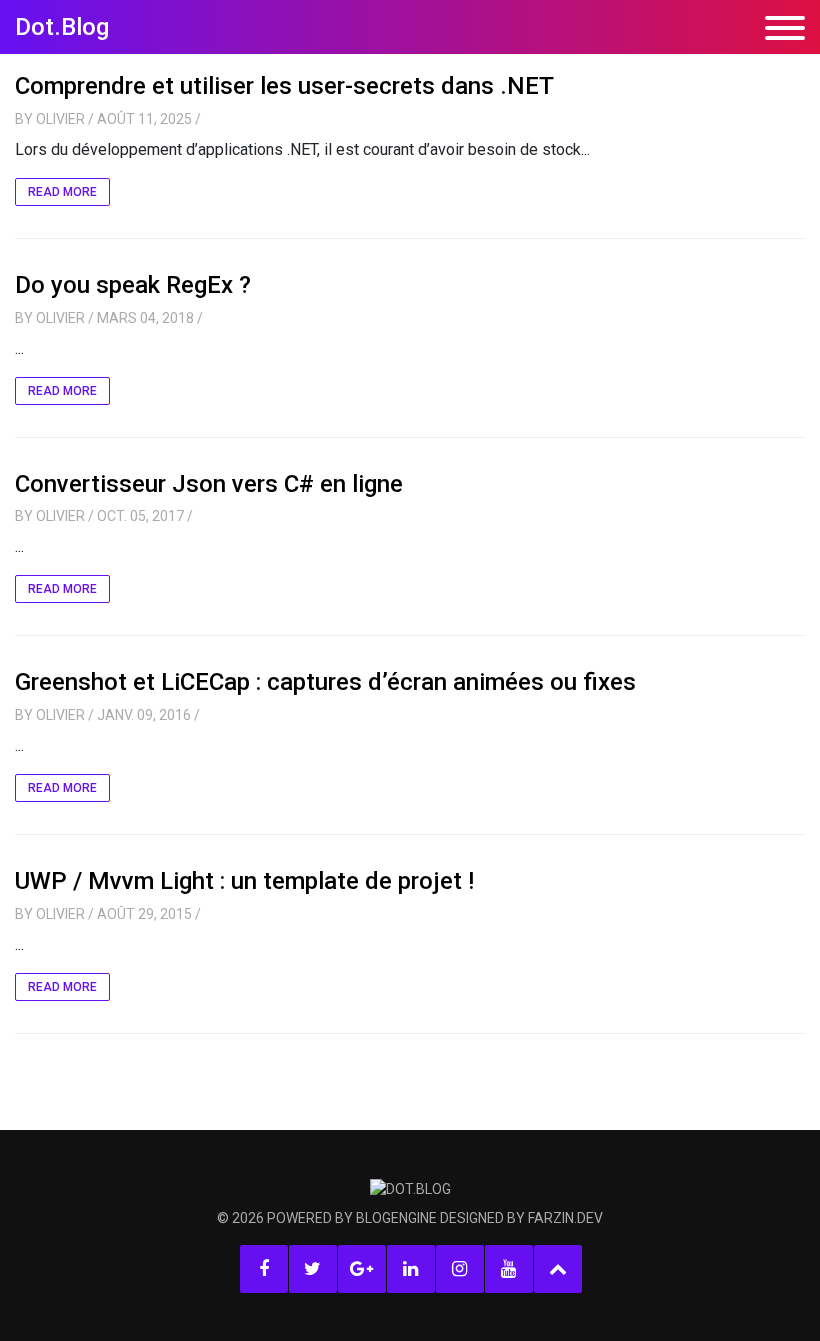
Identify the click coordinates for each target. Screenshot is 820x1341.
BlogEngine (396, 1218)
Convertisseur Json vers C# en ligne (209, 484)
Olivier (60, 119)
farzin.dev (565, 1218)
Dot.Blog (62, 27)
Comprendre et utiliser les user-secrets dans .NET (284, 86)
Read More (62, 192)
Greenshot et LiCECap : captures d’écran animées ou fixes (325, 682)
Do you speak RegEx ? (133, 285)
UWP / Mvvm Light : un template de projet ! (244, 881)
